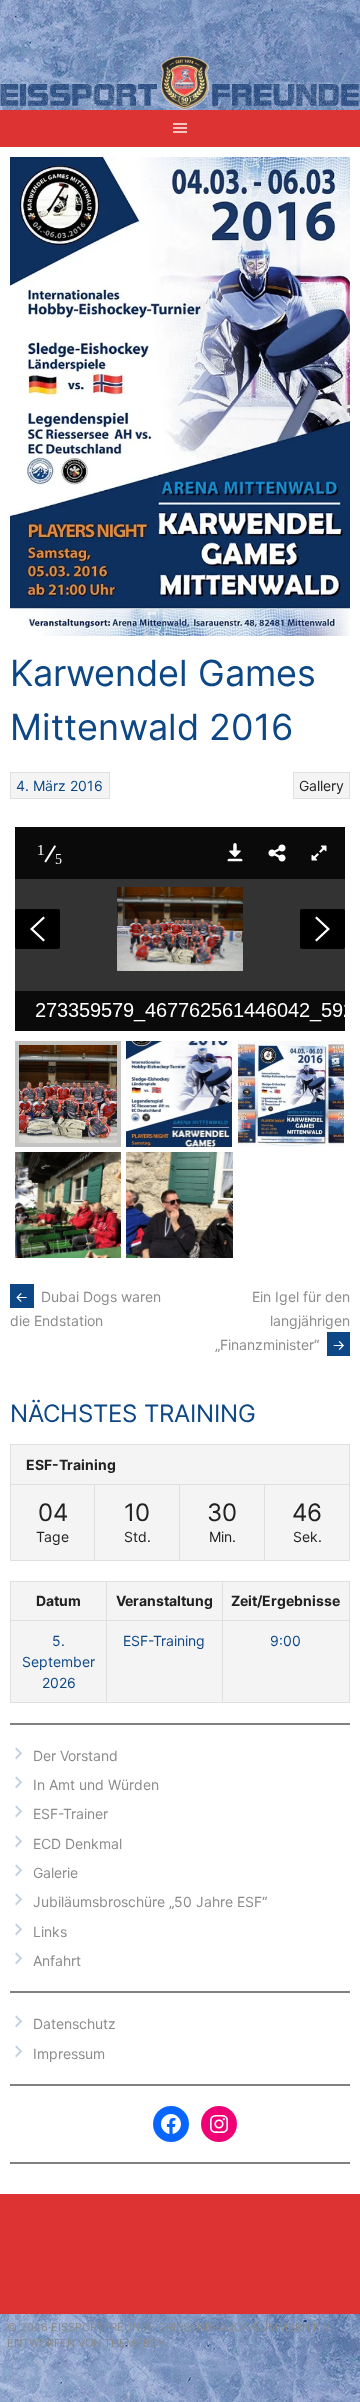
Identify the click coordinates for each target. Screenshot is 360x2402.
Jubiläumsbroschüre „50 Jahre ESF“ (150, 1901)
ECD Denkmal (77, 1843)
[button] (235, 853)
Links (50, 1931)
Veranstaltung (164, 1600)
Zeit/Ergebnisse (285, 1600)
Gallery (321, 785)
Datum (58, 1600)
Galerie (55, 1872)
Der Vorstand (75, 1755)
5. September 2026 (58, 1661)
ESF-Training (71, 1464)
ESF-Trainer (70, 1813)
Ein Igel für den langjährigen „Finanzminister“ (282, 1320)
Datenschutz (74, 2023)
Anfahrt (57, 1960)
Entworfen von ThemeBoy (86, 2343)
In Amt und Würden (96, 1784)
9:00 (285, 1640)
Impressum (69, 2053)
